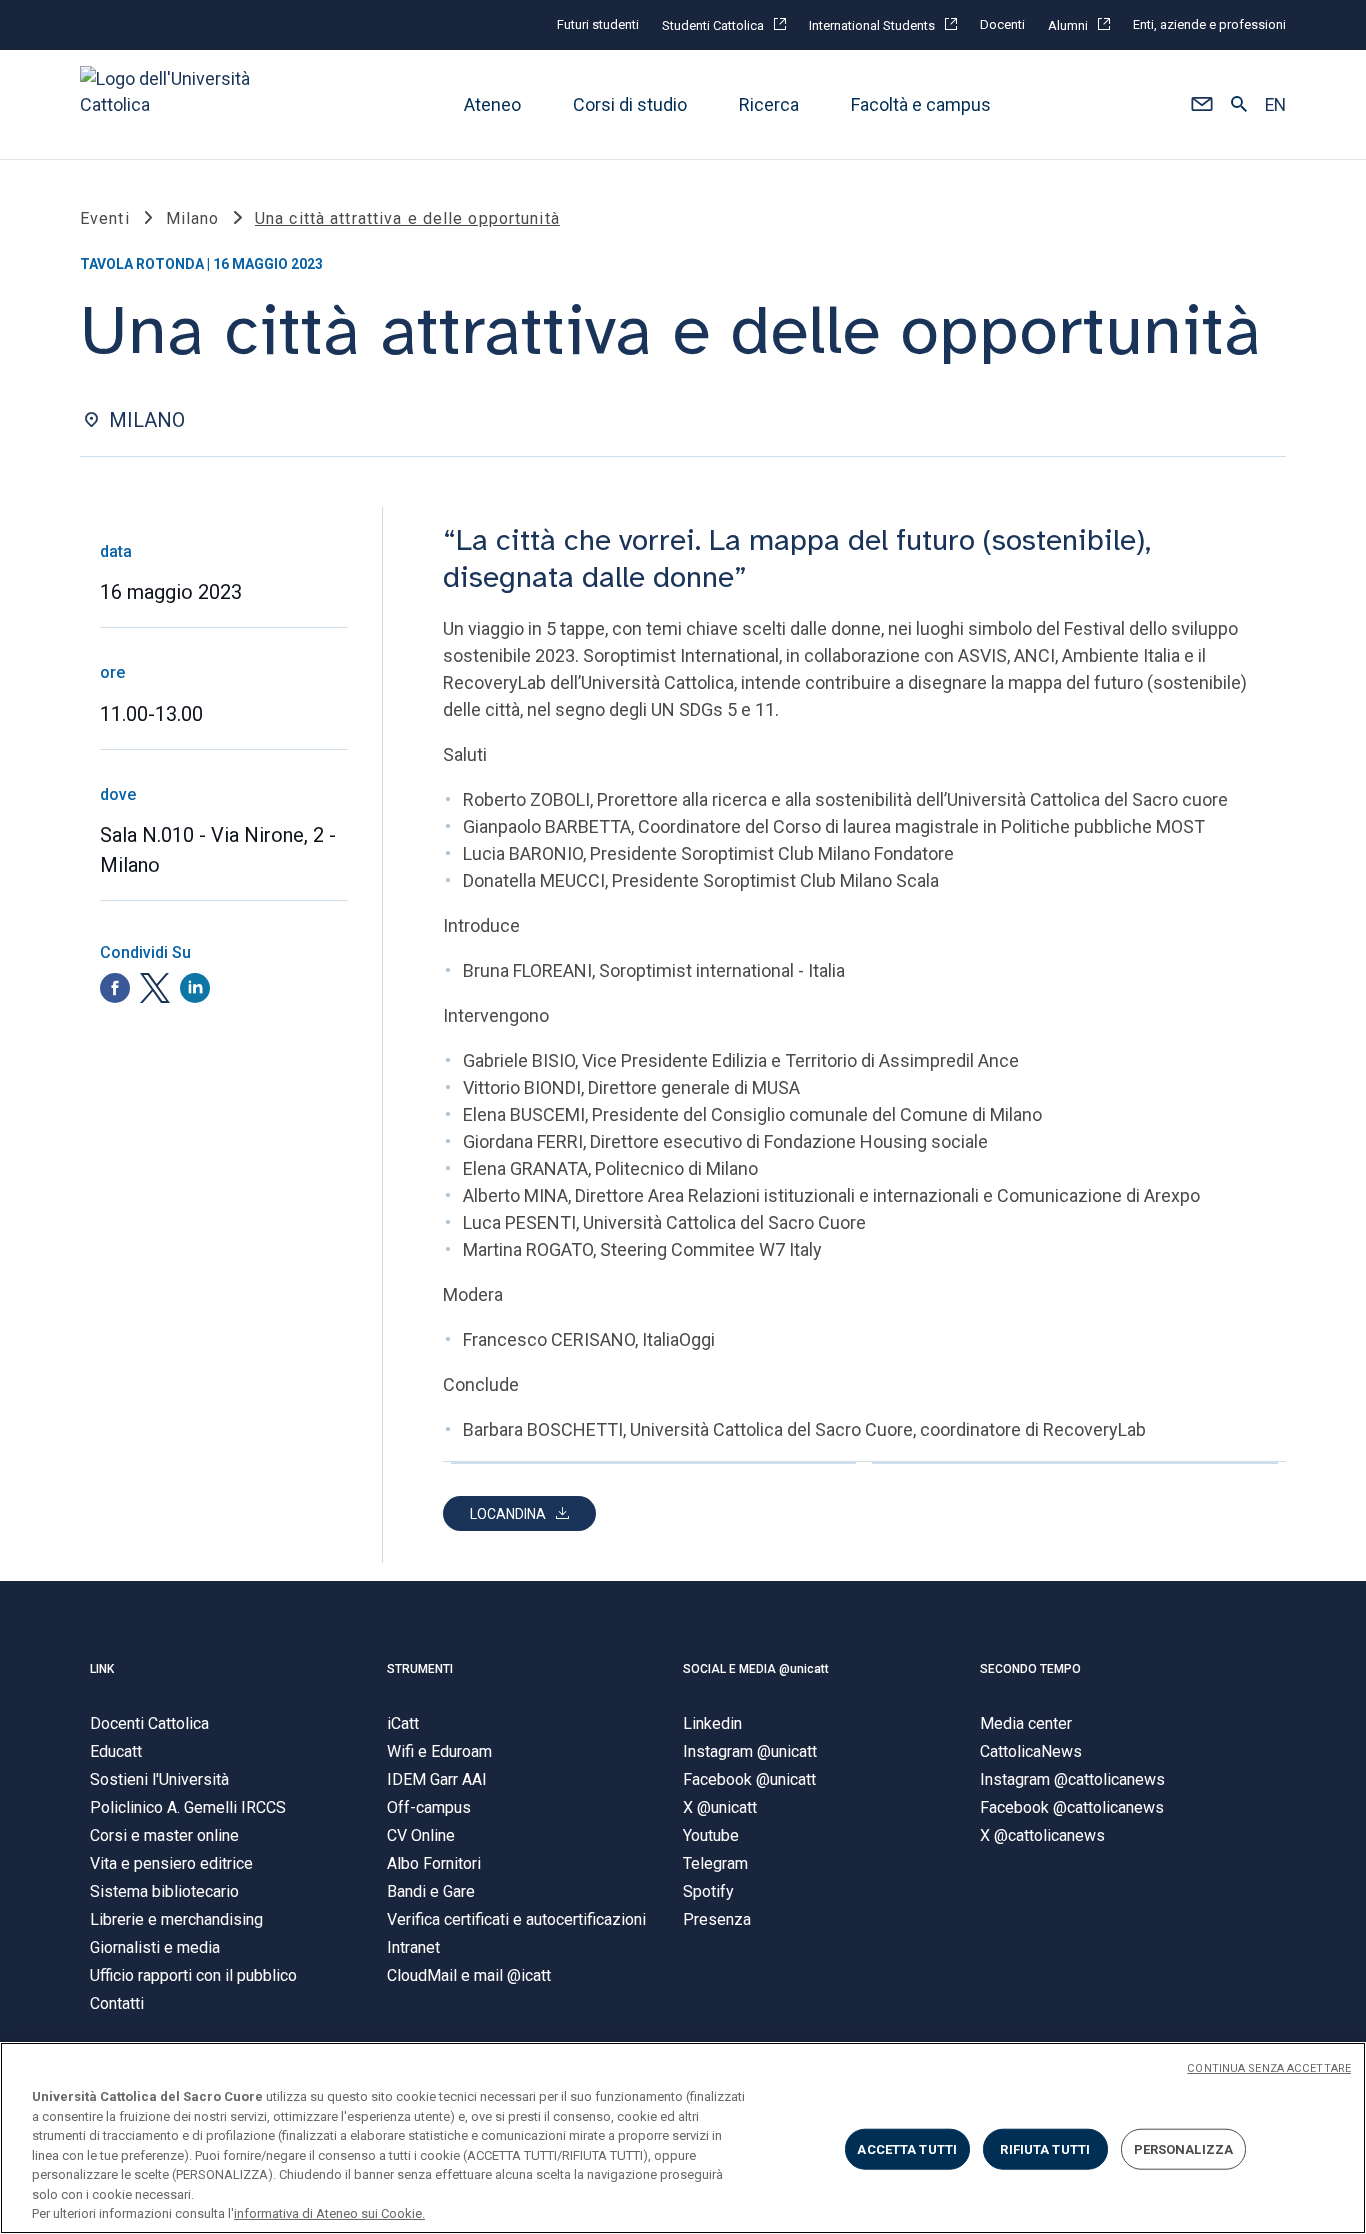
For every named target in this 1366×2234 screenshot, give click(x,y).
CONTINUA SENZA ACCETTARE (1269, 2068)
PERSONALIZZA (1184, 2148)
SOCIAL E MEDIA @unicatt (756, 1669)
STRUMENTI (420, 1669)
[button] (1201, 105)
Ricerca (769, 104)
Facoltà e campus (921, 104)
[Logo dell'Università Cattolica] (174, 104)
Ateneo (492, 104)
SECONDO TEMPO (1030, 1669)
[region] (683, 2138)
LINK (102, 1669)
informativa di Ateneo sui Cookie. (329, 2213)
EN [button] (1275, 105)
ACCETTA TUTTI (907, 2148)
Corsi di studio (630, 104)
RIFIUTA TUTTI (1045, 2148)
